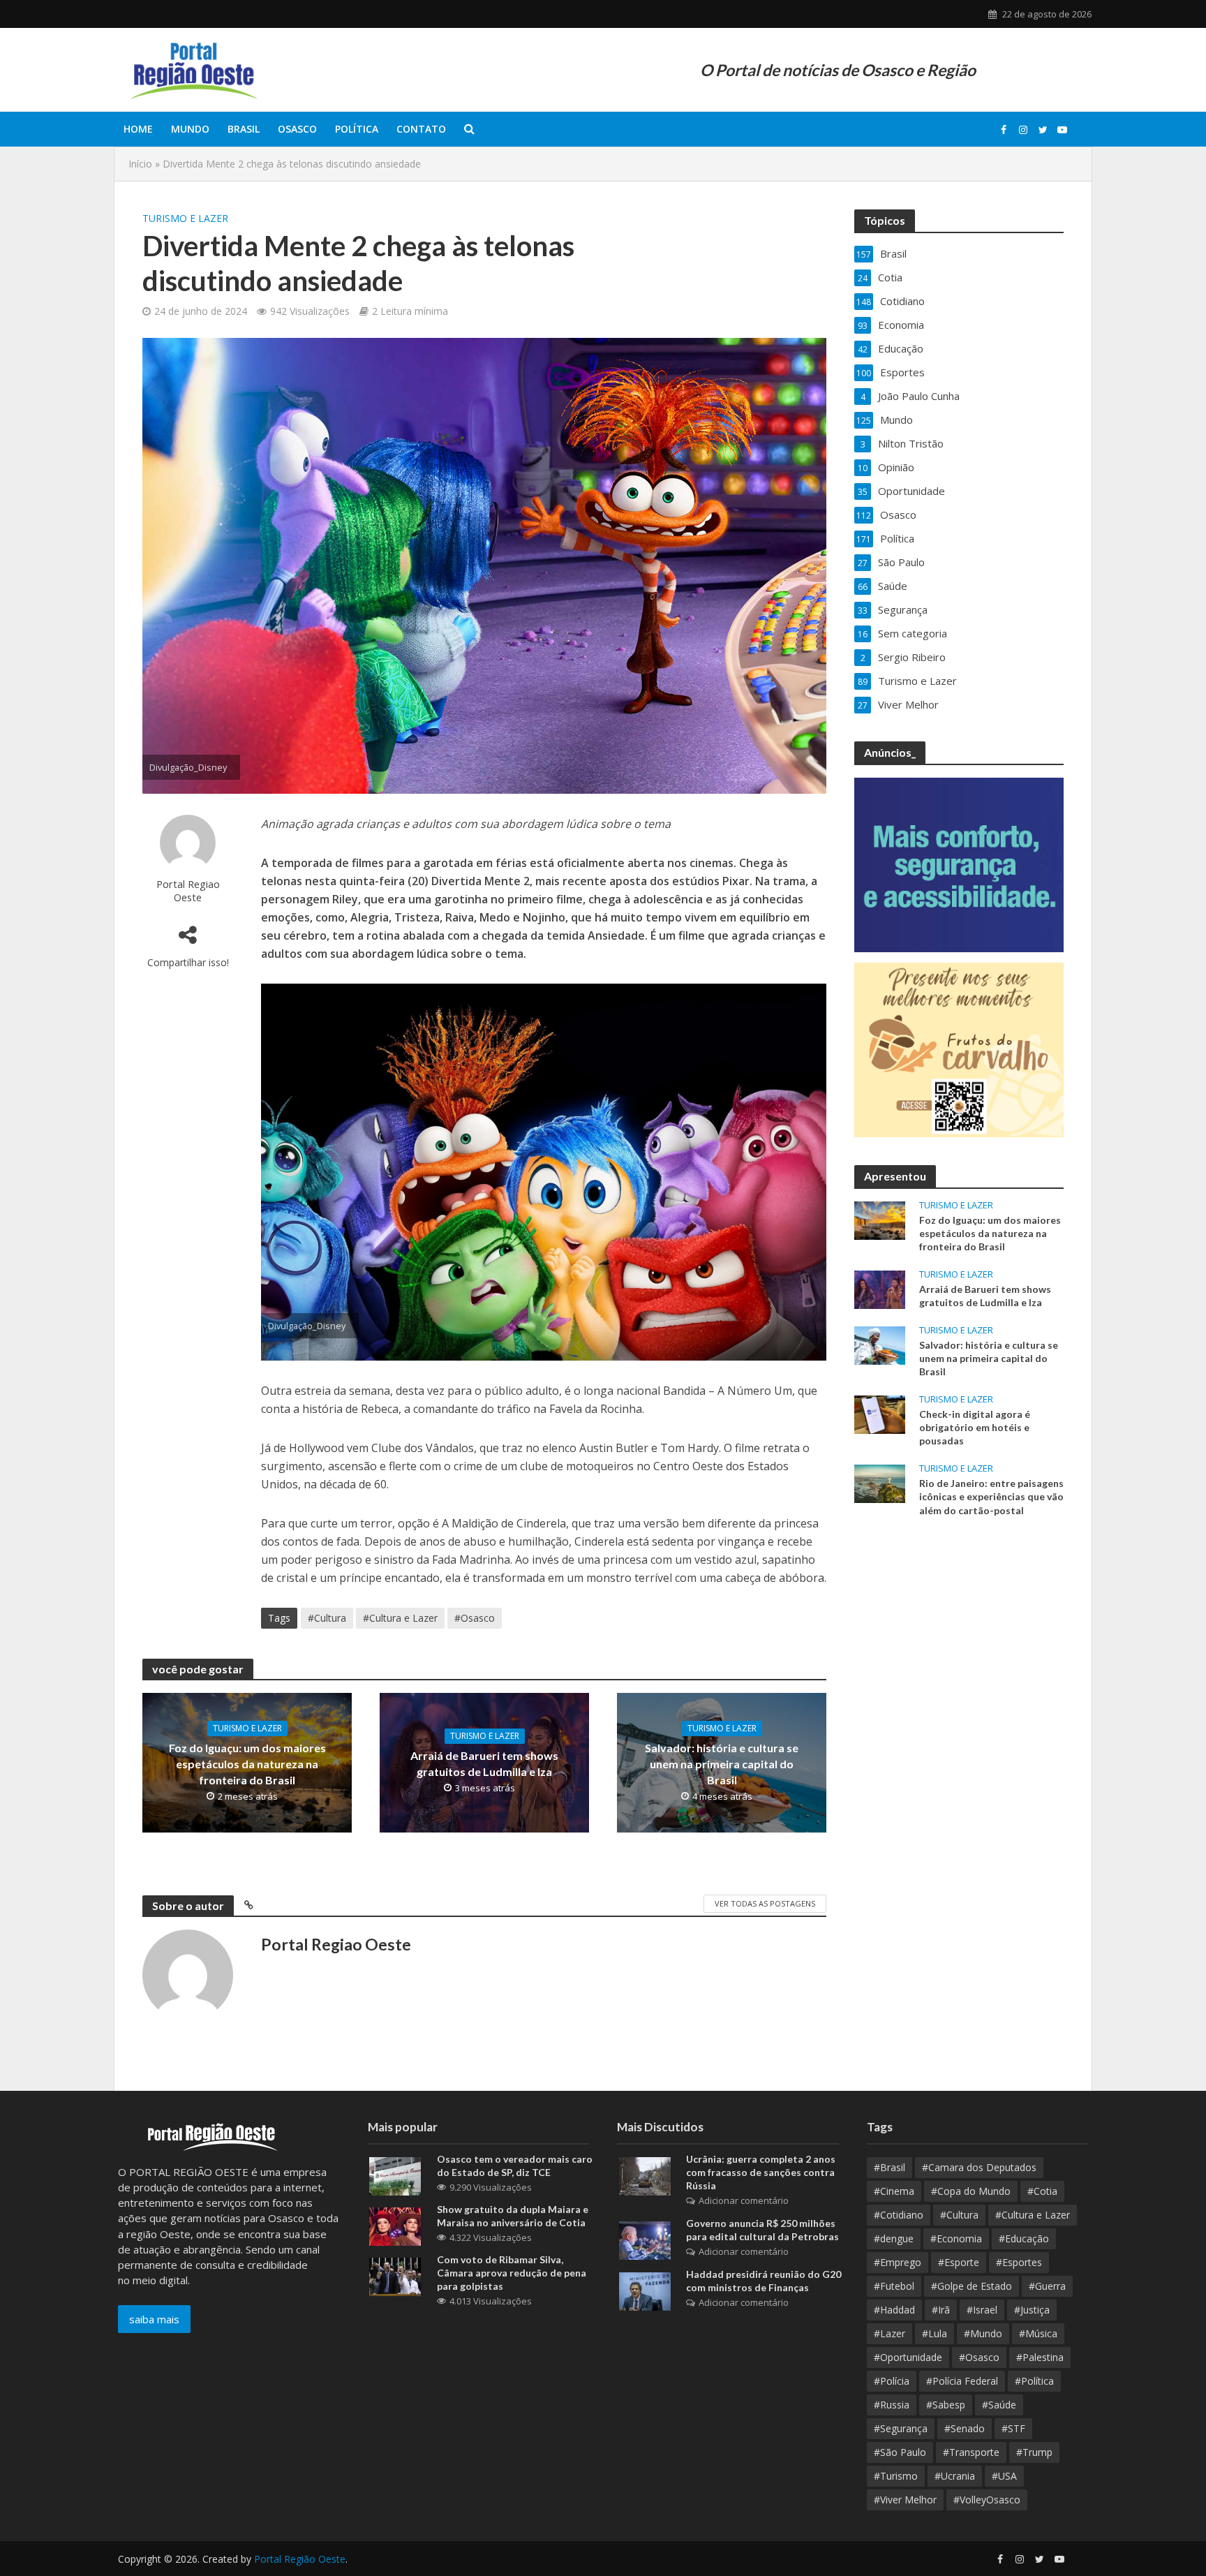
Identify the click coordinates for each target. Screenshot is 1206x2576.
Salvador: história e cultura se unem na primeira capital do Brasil (722, 1764)
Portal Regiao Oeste (188, 890)
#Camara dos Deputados (979, 2167)
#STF (1013, 2428)
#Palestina (1040, 2357)
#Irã (941, 2310)
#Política (1034, 2381)
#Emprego (898, 2262)
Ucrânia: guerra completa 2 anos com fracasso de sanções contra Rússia (761, 2172)
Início (140, 164)
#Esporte (959, 2262)
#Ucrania (955, 2476)
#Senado (965, 2428)
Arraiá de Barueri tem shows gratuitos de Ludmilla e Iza (484, 1763)
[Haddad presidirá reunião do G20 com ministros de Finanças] (645, 2290)
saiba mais (154, 2319)
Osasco (297, 129)
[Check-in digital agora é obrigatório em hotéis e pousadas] (880, 1414)
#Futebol (894, 2286)
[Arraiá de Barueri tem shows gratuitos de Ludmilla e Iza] (880, 1288)
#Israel (982, 2310)
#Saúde (999, 2405)
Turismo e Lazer (185, 218)
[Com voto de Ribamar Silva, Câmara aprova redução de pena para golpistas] (395, 2275)
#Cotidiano (899, 2215)
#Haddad (894, 2310)
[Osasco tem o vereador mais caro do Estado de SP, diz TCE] (395, 2175)
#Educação (1024, 2238)
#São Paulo (900, 2452)
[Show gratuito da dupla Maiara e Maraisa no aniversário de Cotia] (395, 2225)
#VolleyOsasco (987, 2500)
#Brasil (889, 2167)
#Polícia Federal (962, 2381)
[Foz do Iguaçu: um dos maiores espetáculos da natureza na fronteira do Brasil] (880, 1219)
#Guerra (1047, 2286)
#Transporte (971, 2452)
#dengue (894, 2238)
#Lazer (889, 2333)
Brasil (244, 129)
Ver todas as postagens (765, 1903)
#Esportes (1019, 2262)
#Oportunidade (908, 2357)
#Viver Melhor (905, 2500)
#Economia (956, 2238)
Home (138, 129)
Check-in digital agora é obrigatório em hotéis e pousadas (975, 1427)
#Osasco (475, 1618)
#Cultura (327, 1618)
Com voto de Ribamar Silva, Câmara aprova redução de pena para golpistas (512, 2273)
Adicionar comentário (744, 2200)
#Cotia (1042, 2191)
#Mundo (983, 2333)
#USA (1004, 2476)
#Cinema (894, 2191)
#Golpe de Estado (971, 2286)
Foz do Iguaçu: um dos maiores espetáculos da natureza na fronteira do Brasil (247, 1764)
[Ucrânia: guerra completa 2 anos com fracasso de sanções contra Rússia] (645, 2175)
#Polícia (892, 2381)
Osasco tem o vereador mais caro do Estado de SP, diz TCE (515, 2166)
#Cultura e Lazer (400, 1618)
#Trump (1034, 2452)
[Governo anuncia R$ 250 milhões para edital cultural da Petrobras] (645, 2239)
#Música (1038, 2333)
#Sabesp (946, 2405)
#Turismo (896, 2476)
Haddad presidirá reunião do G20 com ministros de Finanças (764, 2281)
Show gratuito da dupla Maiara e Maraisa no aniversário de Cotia (513, 2216)
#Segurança (901, 2428)
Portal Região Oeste (300, 2559)
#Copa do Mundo (971, 2191)
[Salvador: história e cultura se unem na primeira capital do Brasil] (880, 1345)
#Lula (935, 2333)
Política (357, 129)
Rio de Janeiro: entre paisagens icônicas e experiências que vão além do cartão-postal (991, 1496)
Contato (421, 129)
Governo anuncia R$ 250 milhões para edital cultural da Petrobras (762, 2230)
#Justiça (1032, 2310)
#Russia (892, 2405)
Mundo (190, 129)
